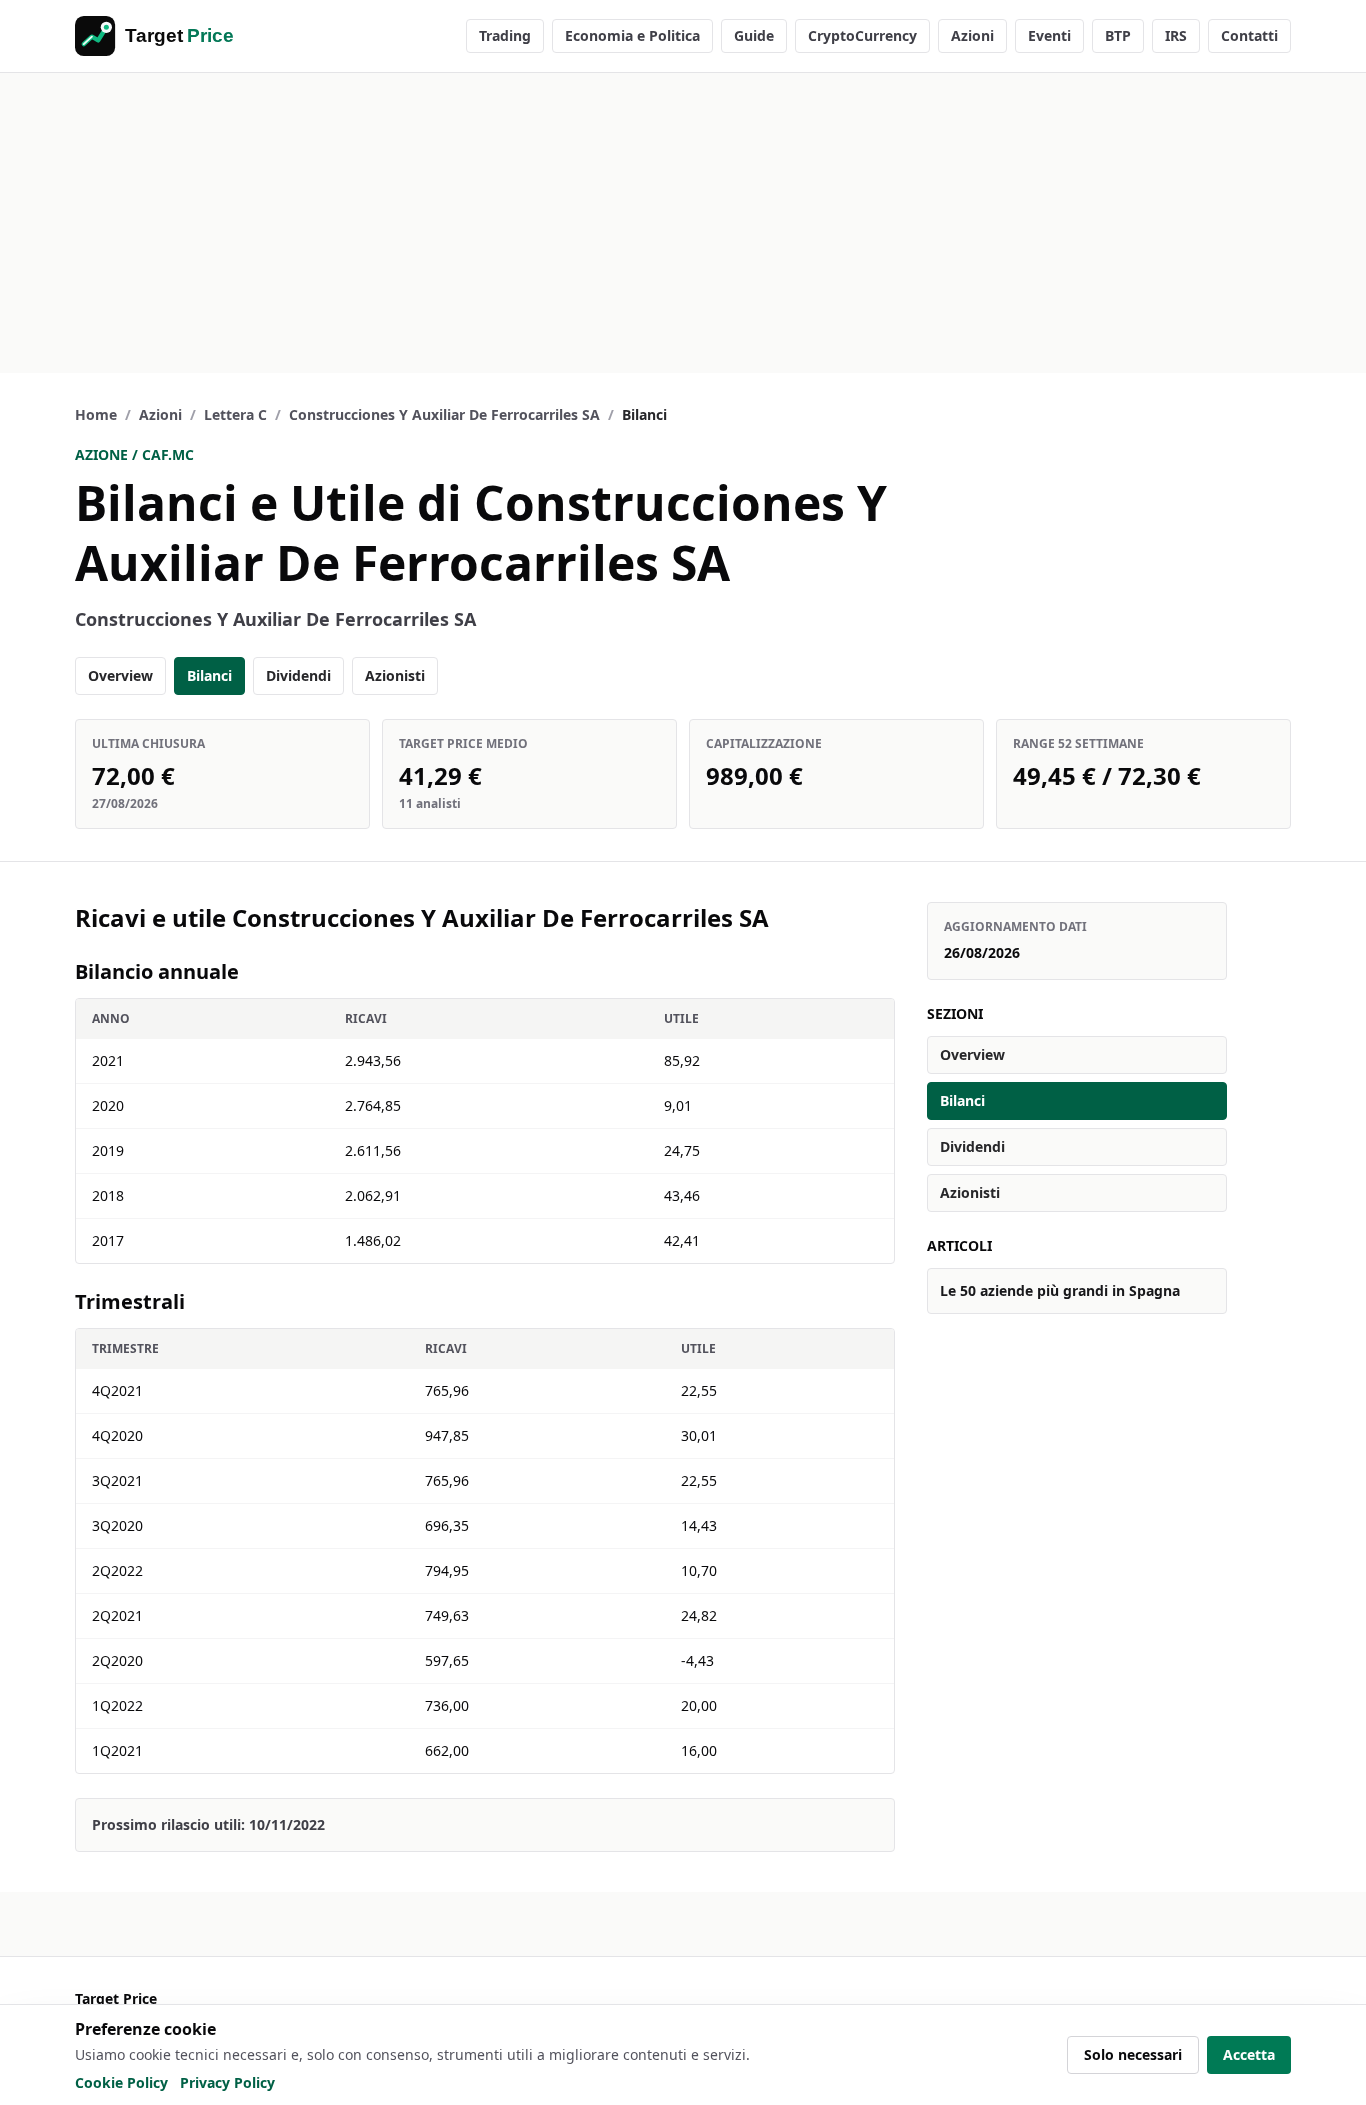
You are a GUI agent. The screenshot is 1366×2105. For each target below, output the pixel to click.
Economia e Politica (632, 35)
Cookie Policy (121, 2082)
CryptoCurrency (862, 35)
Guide (754, 35)
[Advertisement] (683, 223)
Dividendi (298, 675)
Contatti (1249, 35)
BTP (1118, 35)
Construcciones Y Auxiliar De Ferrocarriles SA (444, 414)
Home (96, 414)
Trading (505, 35)
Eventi (1049, 35)
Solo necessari (1133, 2054)
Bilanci (209, 675)
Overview (120, 675)
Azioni (972, 35)
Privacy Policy (227, 2082)
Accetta (1249, 2054)
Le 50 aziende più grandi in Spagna (1060, 1290)
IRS (1176, 35)
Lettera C (235, 414)
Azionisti (395, 675)
